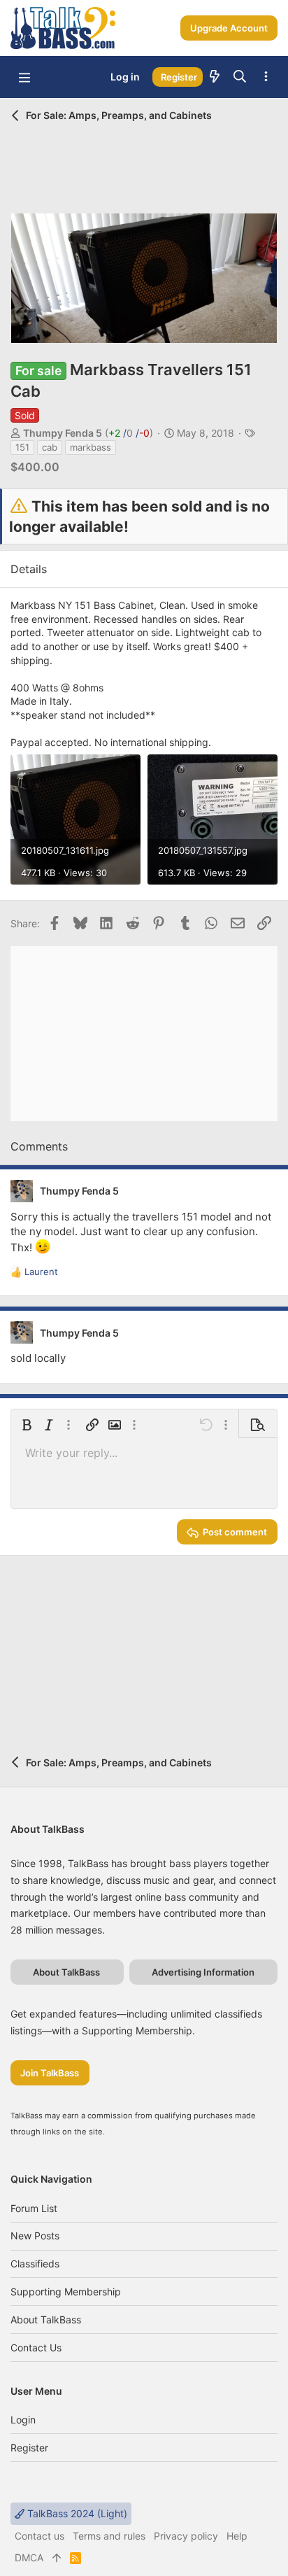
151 (22, 447)
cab (50, 447)
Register (29, 2448)
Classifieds (35, 2264)
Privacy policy (186, 2536)
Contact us (36, 2348)
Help (237, 2536)
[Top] (57, 2558)
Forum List (34, 2208)
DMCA (29, 2557)
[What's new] (215, 77)
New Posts (35, 2236)
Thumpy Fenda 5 (63, 433)
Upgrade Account (229, 28)
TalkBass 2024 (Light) (76, 2513)
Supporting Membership (66, 2292)
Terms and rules (109, 2536)
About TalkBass (46, 2320)
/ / (129, 433)
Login (23, 2420)
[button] (24, 77)
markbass (91, 447)
